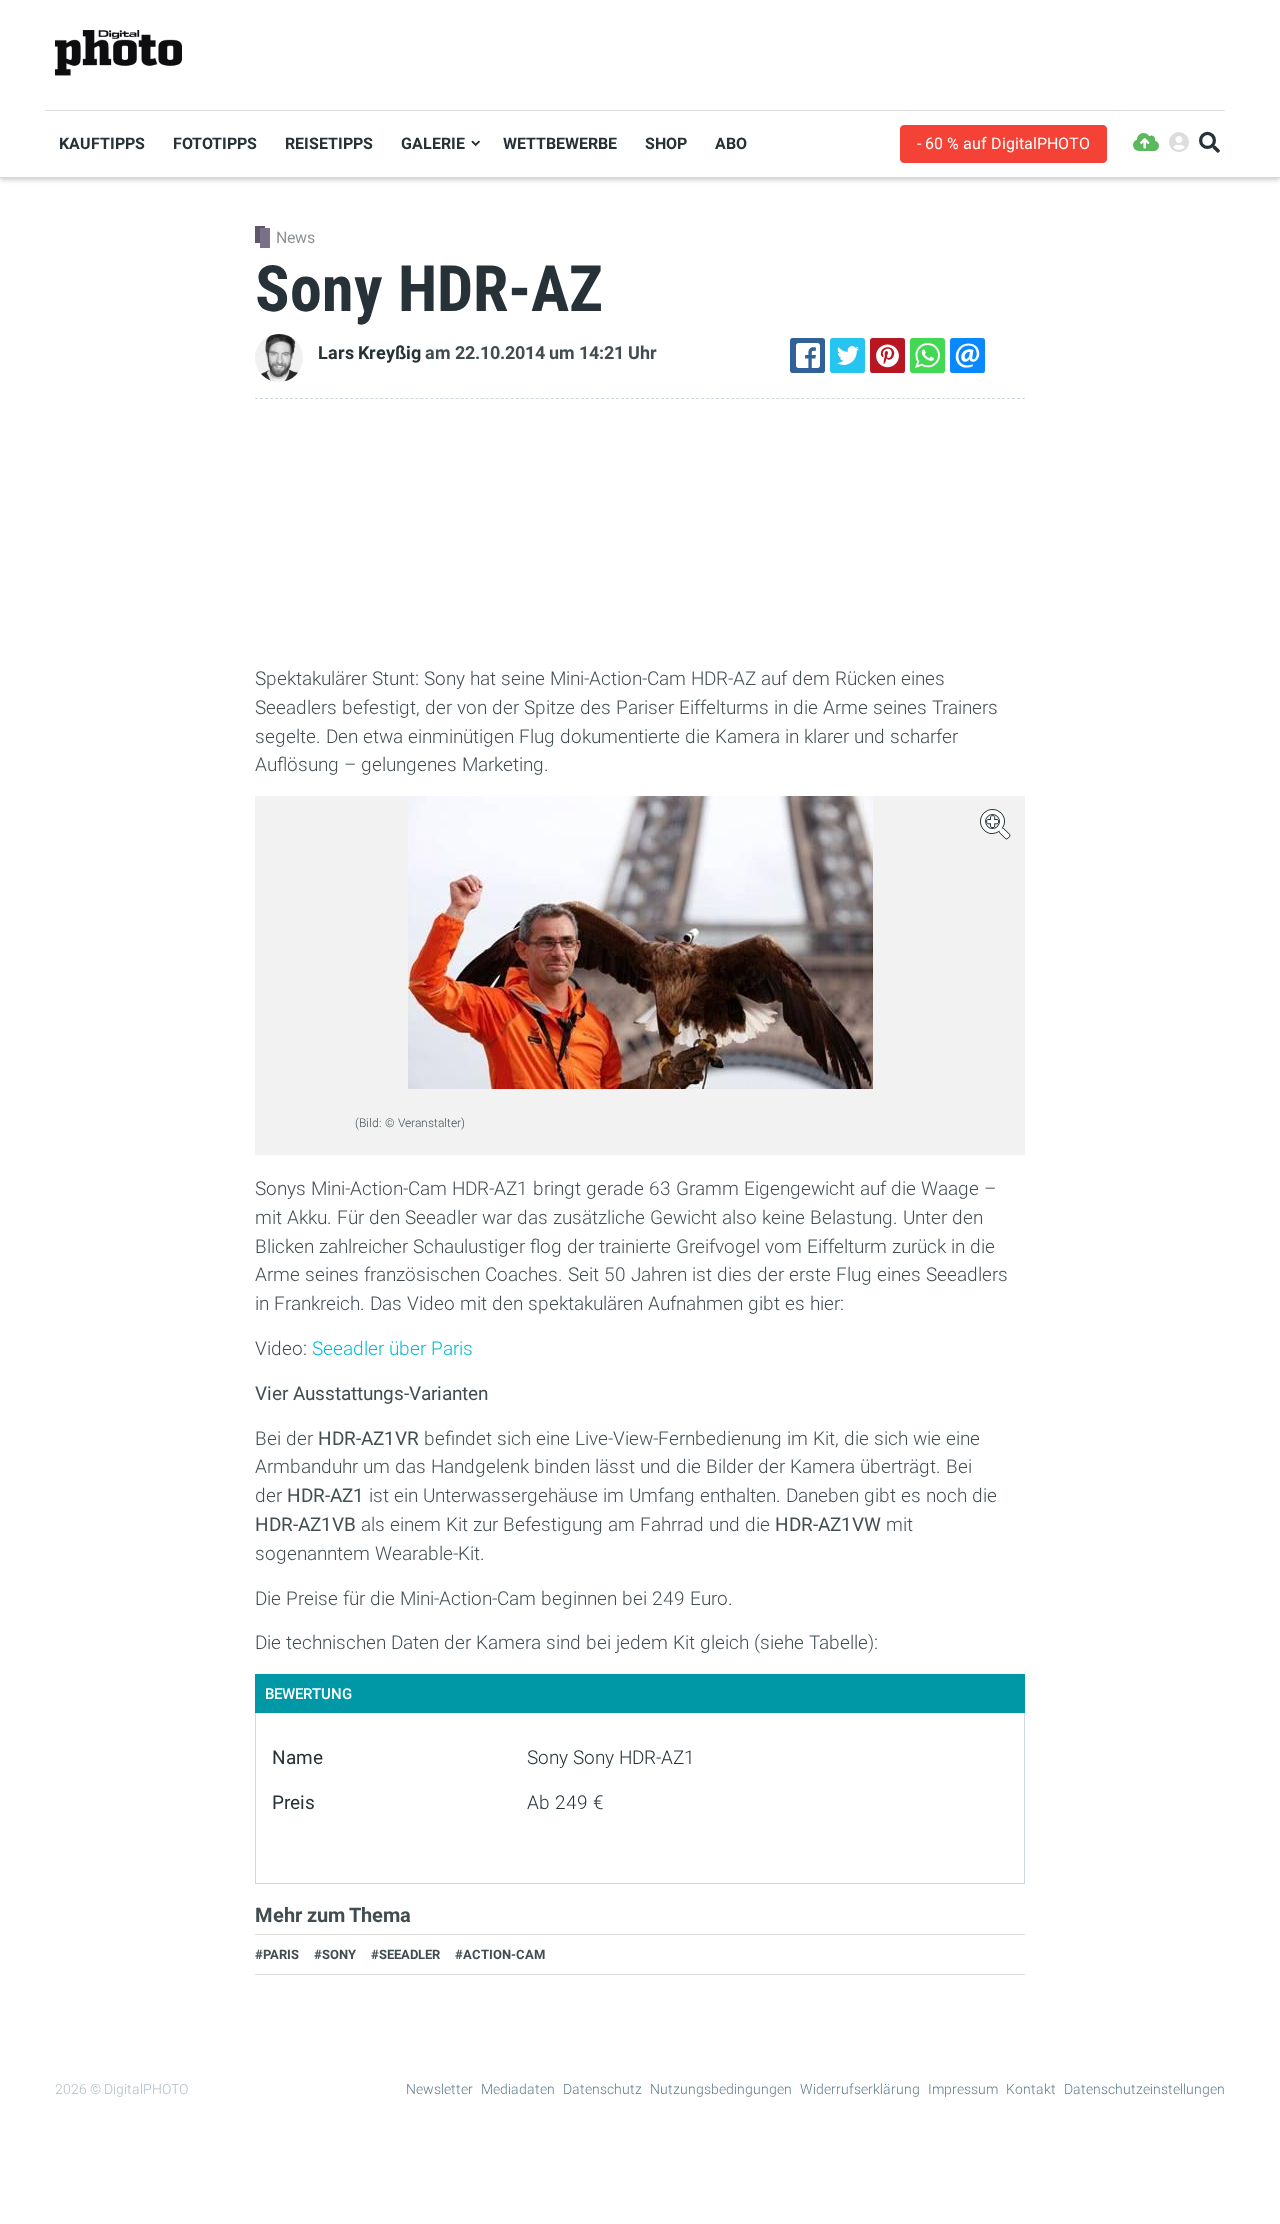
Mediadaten (518, 2089)
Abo (731, 143)
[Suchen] (1209, 143)
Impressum (963, 2089)
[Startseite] (118, 53)
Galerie (433, 143)
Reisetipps (329, 143)
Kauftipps (102, 143)
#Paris (277, 1954)
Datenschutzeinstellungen (1144, 2089)
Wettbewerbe (560, 143)
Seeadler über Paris (392, 1348)
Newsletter (439, 2089)
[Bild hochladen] (1146, 143)
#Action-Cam (500, 1954)
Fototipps (215, 143)
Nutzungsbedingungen (721, 2089)
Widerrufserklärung (860, 2089)
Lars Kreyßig (369, 353)
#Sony (335, 1954)
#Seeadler (405, 1954)
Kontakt (1031, 2089)
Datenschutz (602, 2089)
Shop (666, 143)
